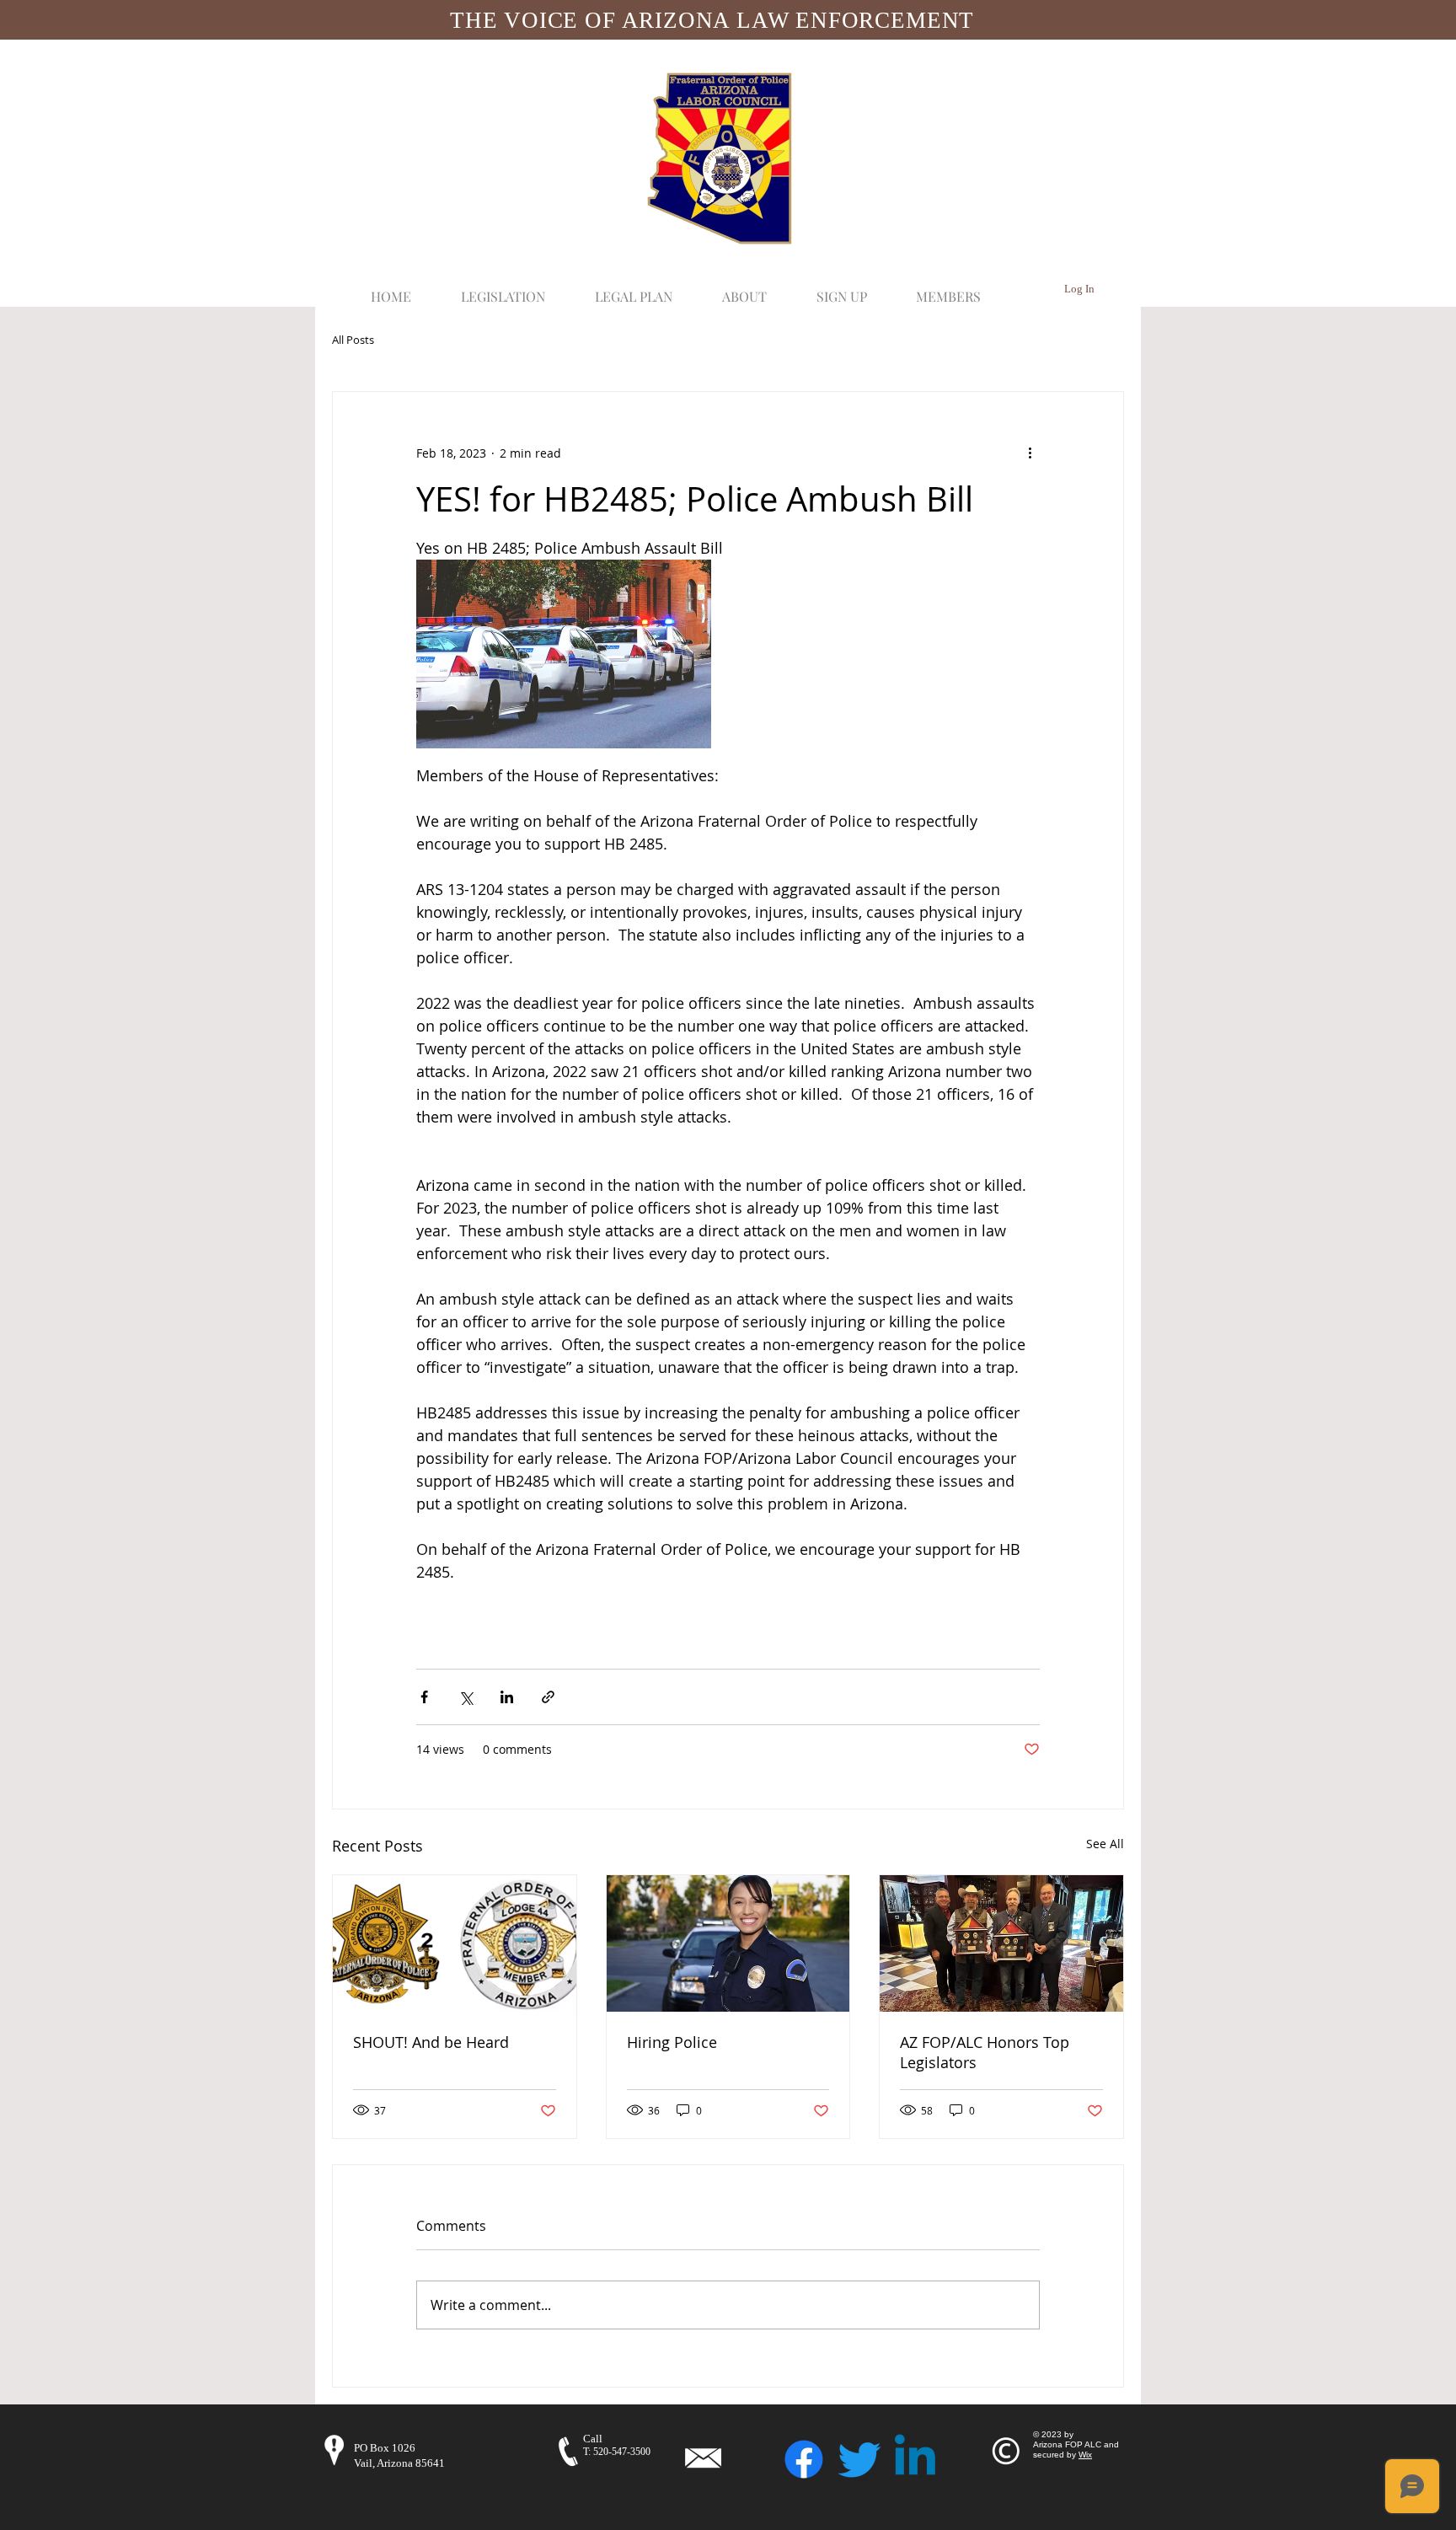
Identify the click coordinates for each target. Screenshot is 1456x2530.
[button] (503, 289)
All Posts (353, 340)
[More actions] (1030, 453)
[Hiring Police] (728, 1943)
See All (1105, 1844)
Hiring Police (672, 2042)
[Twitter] (859, 2459)
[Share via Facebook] (424, 1697)
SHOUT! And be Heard (431, 2042)
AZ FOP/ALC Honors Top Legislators (985, 2052)
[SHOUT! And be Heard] (455, 1943)
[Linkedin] (915, 2459)
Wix (1085, 2455)
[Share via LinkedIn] (507, 1697)
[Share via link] (548, 1697)
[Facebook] (804, 2459)
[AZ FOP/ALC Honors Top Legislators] (1001, 1943)
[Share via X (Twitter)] (466, 1697)
